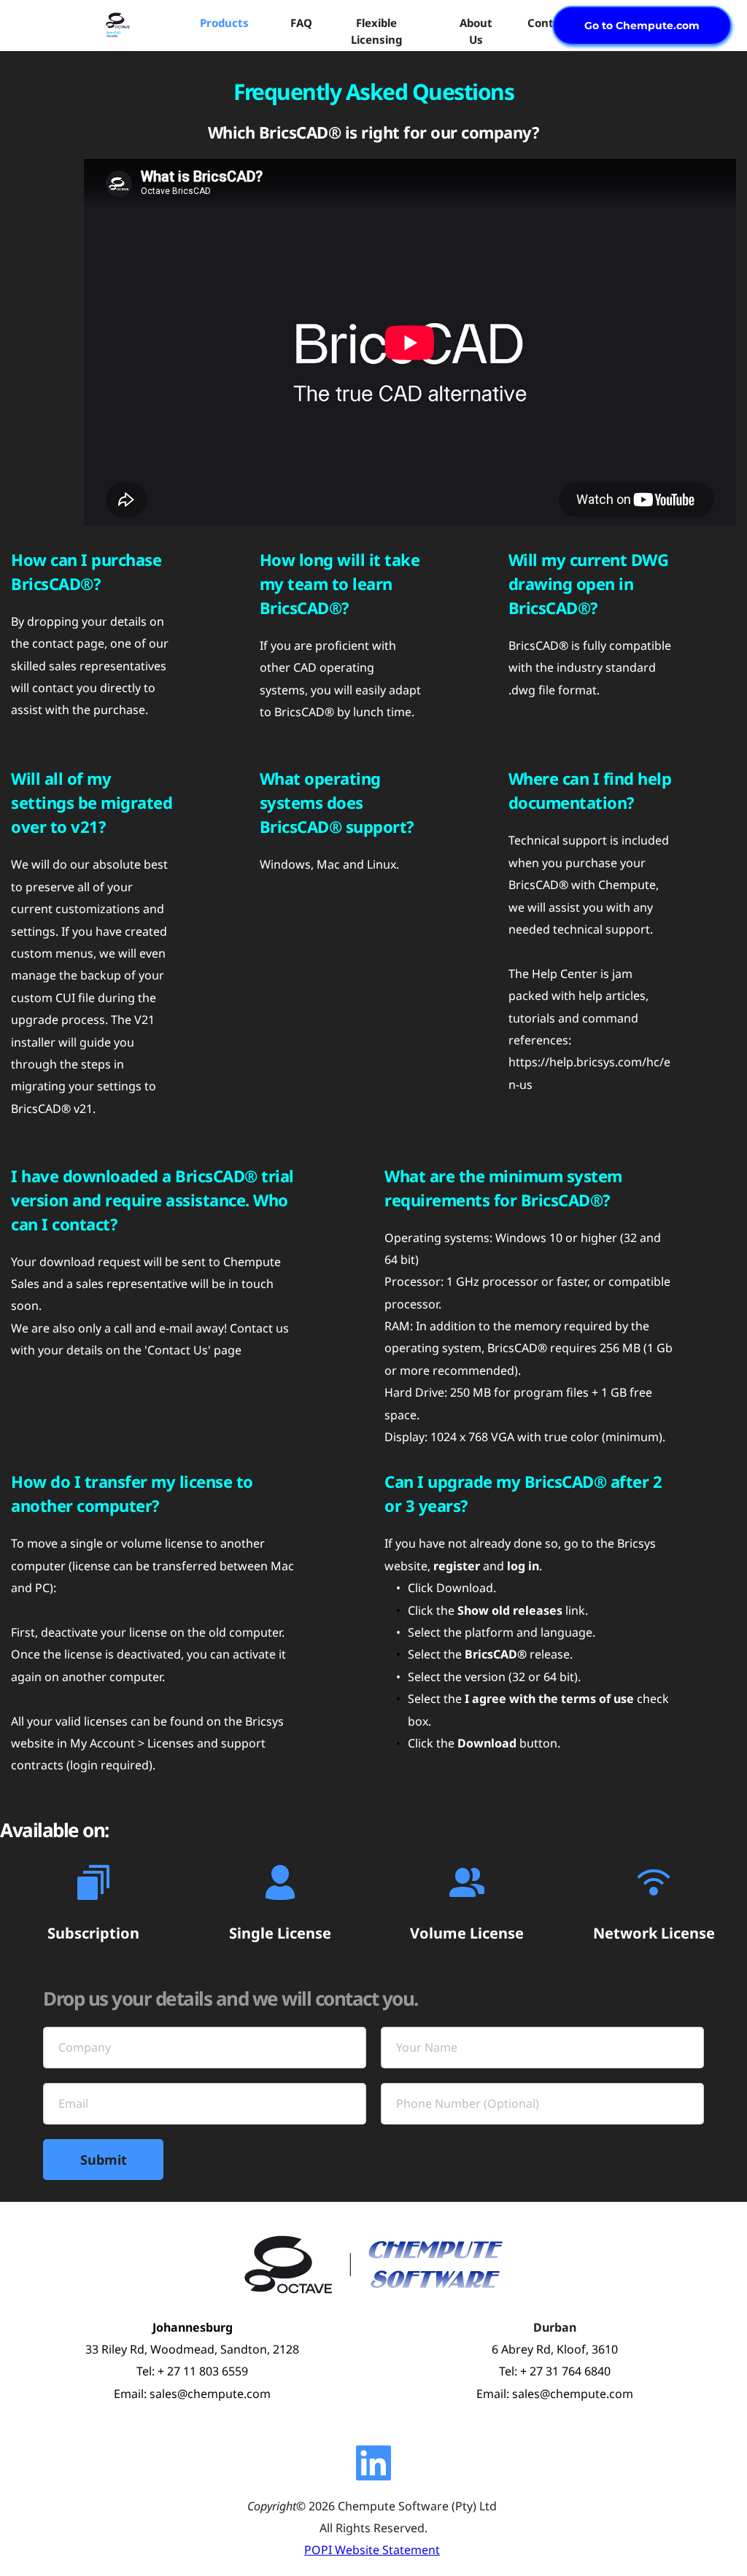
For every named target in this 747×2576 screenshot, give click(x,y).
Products (224, 23)
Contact (549, 23)
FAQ (301, 23)
